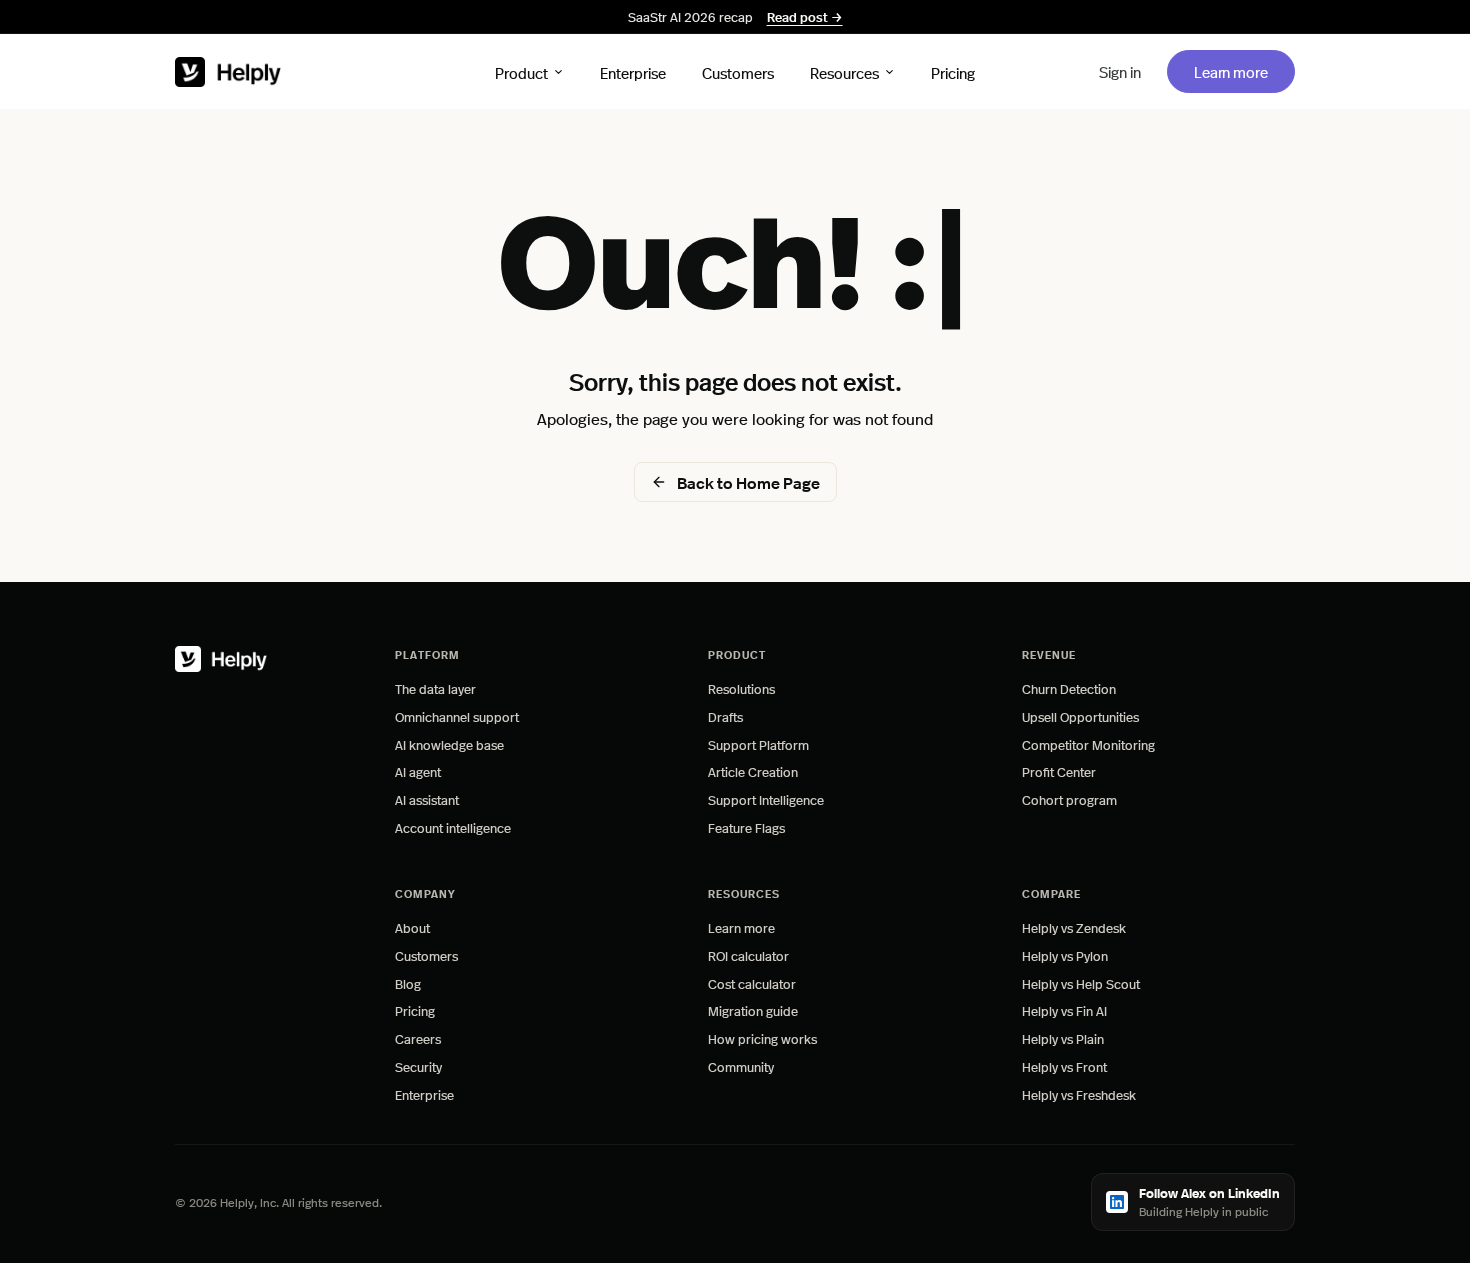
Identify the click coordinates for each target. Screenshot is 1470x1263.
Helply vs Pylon (1065, 955)
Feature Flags (746, 827)
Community (741, 1066)
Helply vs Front (1064, 1066)
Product (521, 71)
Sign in (1120, 71)
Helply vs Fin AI (1064, 1010)
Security (418, 1066)
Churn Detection (1069, 688)
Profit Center (1059, 771)
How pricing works (762, 1038)
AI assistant (427, 799)
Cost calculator (752, 983)
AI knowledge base (449, 744)
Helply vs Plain (1063, 1038)
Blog (408, 983)
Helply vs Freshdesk (1079, 1094)
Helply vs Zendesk (1074, 927)
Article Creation (753, 771)
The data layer (435, 688)
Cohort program (1069, 799)
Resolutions (741, 688)
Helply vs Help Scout (1081, 983)
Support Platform (758, 744)
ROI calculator (748, 955)
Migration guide (753, 1010)
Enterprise (633, 71)
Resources (844, 71)
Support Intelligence (766, 799)
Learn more (1244, 71)
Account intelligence (453, 827)
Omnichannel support (457, 716)
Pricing (953, 71)
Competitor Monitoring (1088, 744)
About (412, 927)
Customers (738, 71)
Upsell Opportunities (1080, 716)
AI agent (418, 771)
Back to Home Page (748, 482)
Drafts (725, 716)
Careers (418, 1038)
